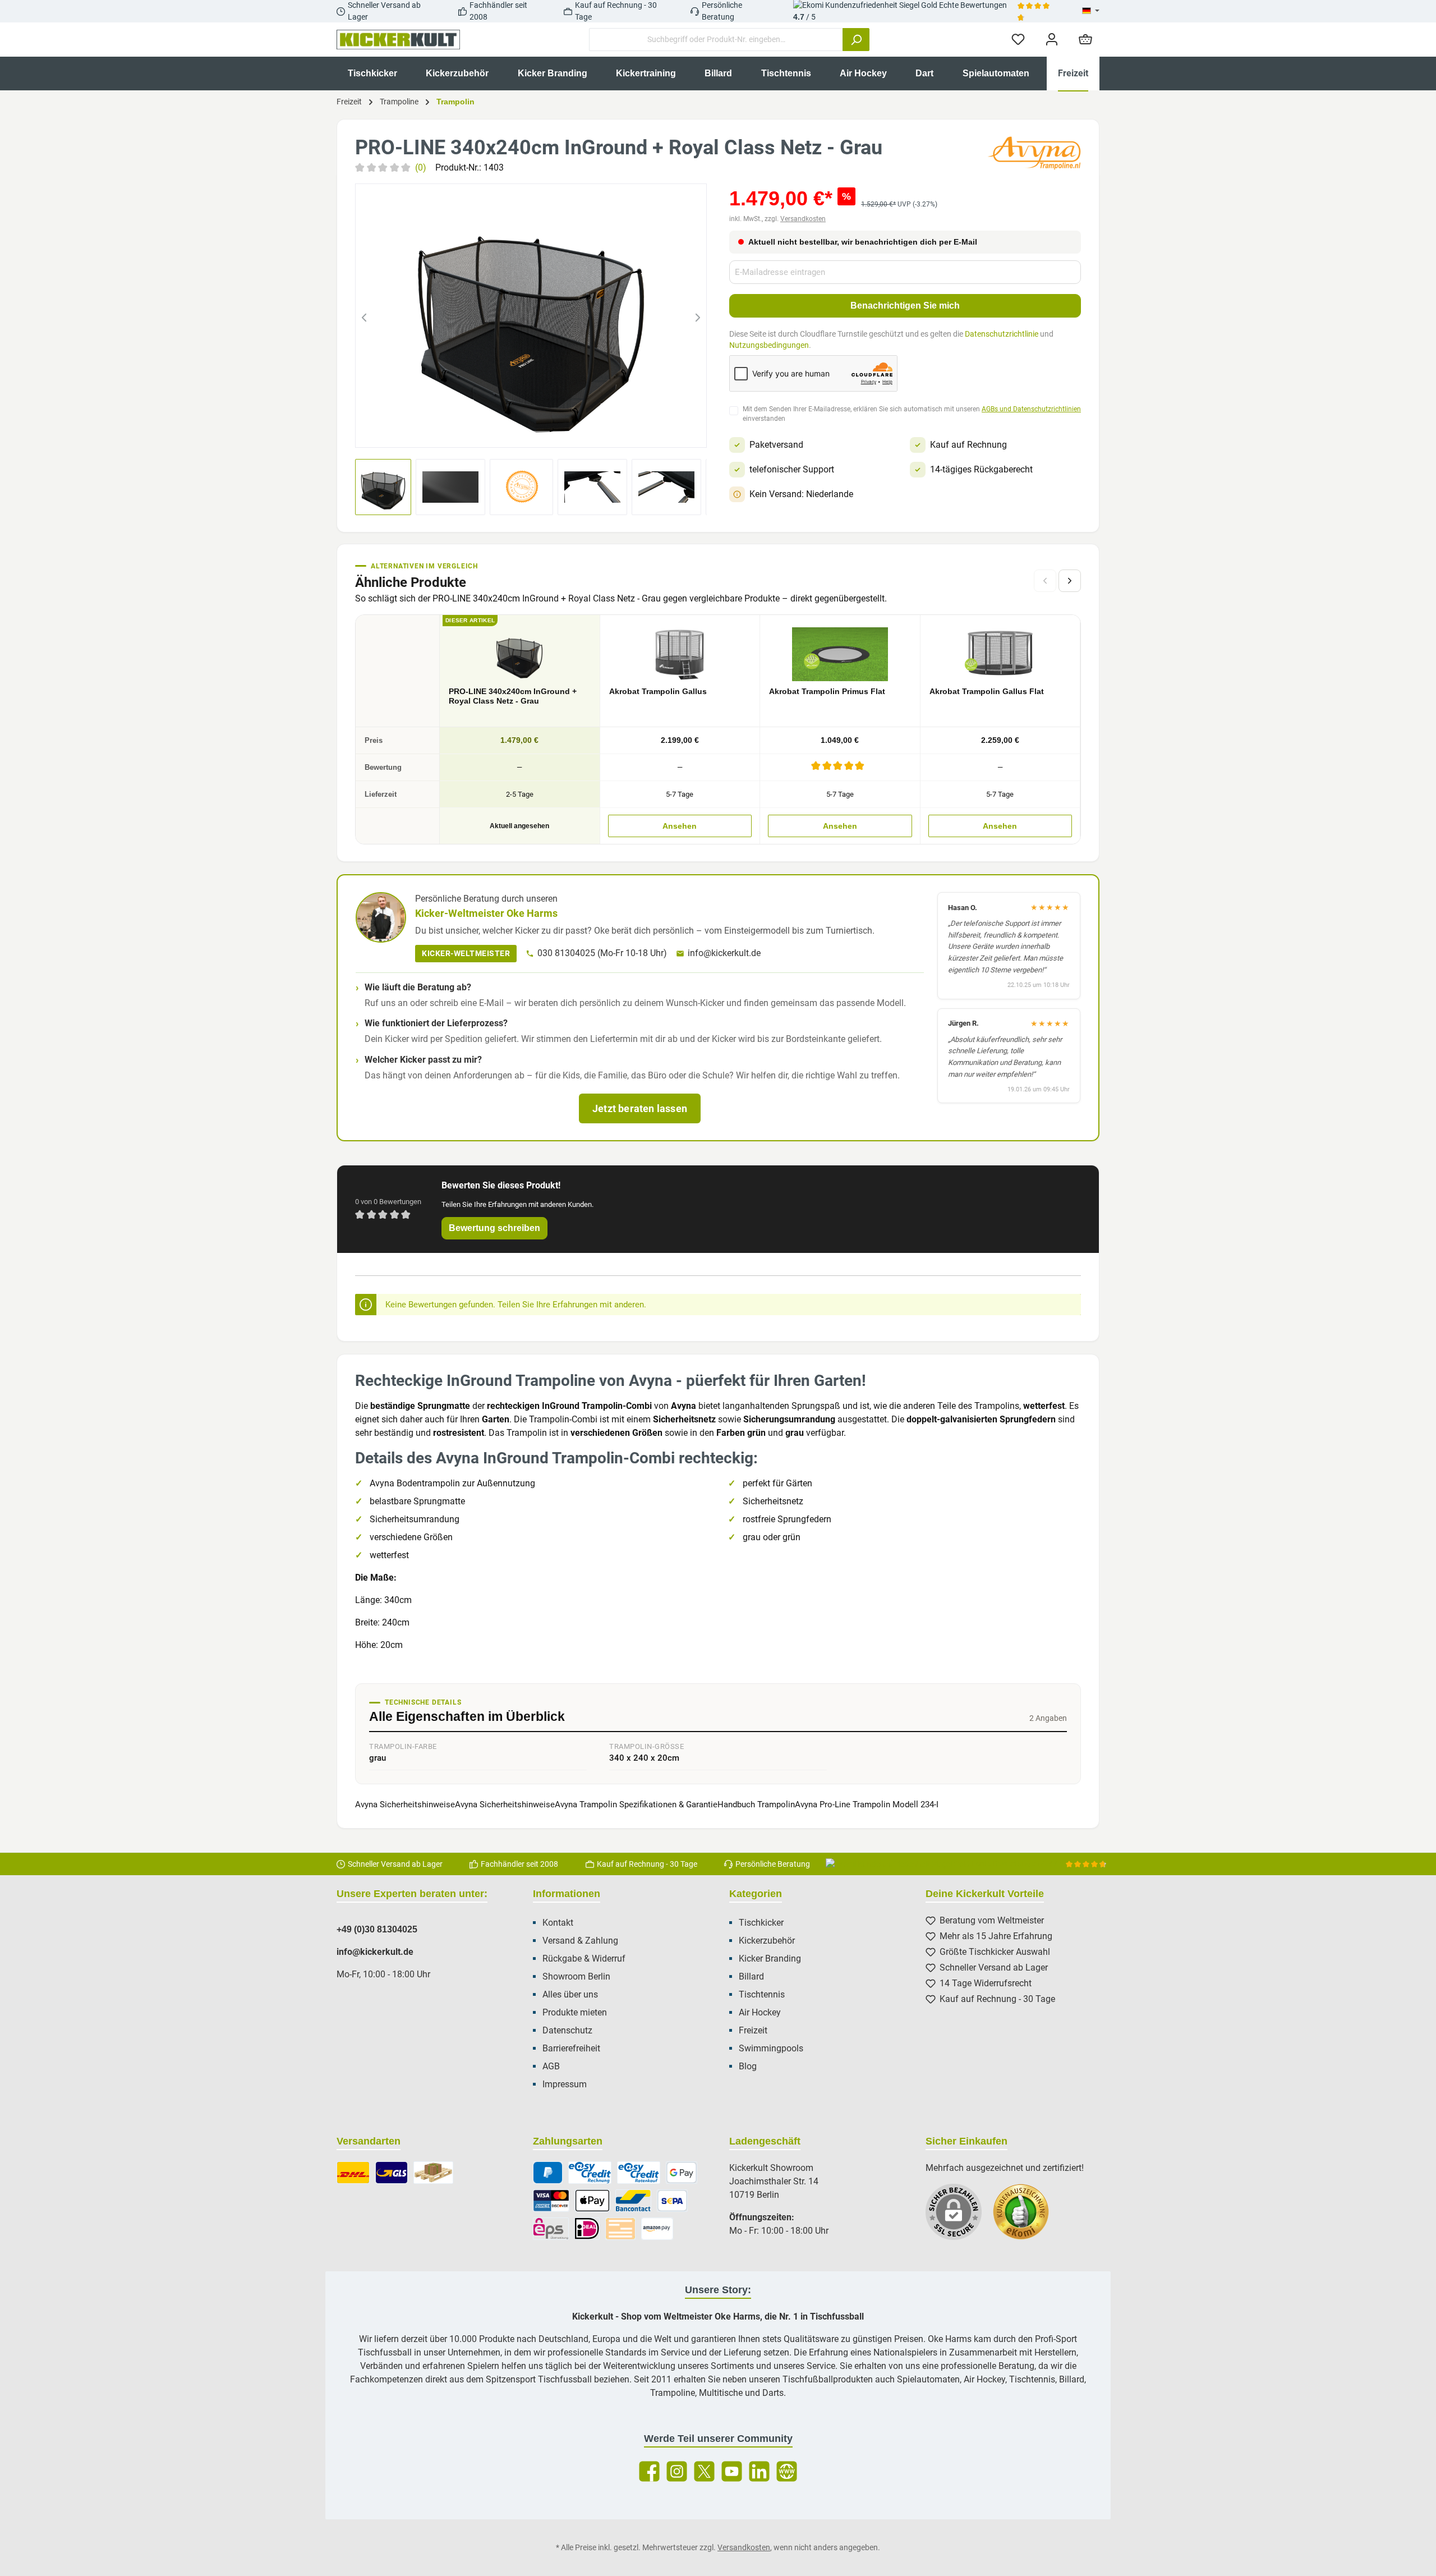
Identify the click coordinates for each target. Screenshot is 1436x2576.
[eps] (551, 2229)
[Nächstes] (698, 316)
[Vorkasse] (620, 2229)
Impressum (565, 2084)
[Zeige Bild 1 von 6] (481, 432)
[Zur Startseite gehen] (398, 40)
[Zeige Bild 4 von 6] (541, 432)
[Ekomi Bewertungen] (1027, 2217)
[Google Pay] (682, 2173)
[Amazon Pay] (657, 2229)
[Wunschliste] (1018, 40)
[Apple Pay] (592, 2201)
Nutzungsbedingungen (769, 345)
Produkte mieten (575, 2012)
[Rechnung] (590, 2173)
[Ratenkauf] (639, 2173)
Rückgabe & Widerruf (584, 1959)
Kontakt (558, 1923)
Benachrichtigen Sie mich (905, 306)
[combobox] (716, 40)
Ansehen (680, 826)
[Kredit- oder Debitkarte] (551, 2201)
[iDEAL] (587, 2229)
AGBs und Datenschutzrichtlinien (1031, 409)
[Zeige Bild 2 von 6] (501, 432)
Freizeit (753, 2030)
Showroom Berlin (576, 1976)
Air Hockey (760, 2012)
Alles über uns (570, 1994)
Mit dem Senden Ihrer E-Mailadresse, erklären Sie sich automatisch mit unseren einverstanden (912, 414)
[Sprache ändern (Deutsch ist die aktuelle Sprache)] (1091, 11)
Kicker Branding (770, 1959)
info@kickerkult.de (724, 953)
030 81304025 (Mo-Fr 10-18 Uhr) (602, 953)
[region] (531, 316)
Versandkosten (803, 219)
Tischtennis (762, 1994)
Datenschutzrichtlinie (1002, 334)
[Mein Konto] (1052, 40)
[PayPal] (548, 2173)
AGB (551, 2066)
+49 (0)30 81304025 (377, 1929)
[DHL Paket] (353, 2173)
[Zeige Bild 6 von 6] (582, 432)
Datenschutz (567, 2030)
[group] (531, 316)
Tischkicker (761, 1923)
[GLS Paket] (392, 2173)
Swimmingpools (771, 2048)
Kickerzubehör (767, 1941)
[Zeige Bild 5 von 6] (561, 432)
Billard (751, 1976)
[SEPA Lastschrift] (673, 2201)
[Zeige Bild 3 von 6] (521, 432)
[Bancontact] (633, 2201)
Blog (748, 2066)
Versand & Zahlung (580, 1941)
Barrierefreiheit (571, 2048)
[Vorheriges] (364, 316)
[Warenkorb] (1085, 40)
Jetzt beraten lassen (640, 1108)
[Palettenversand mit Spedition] (433, 2173)
